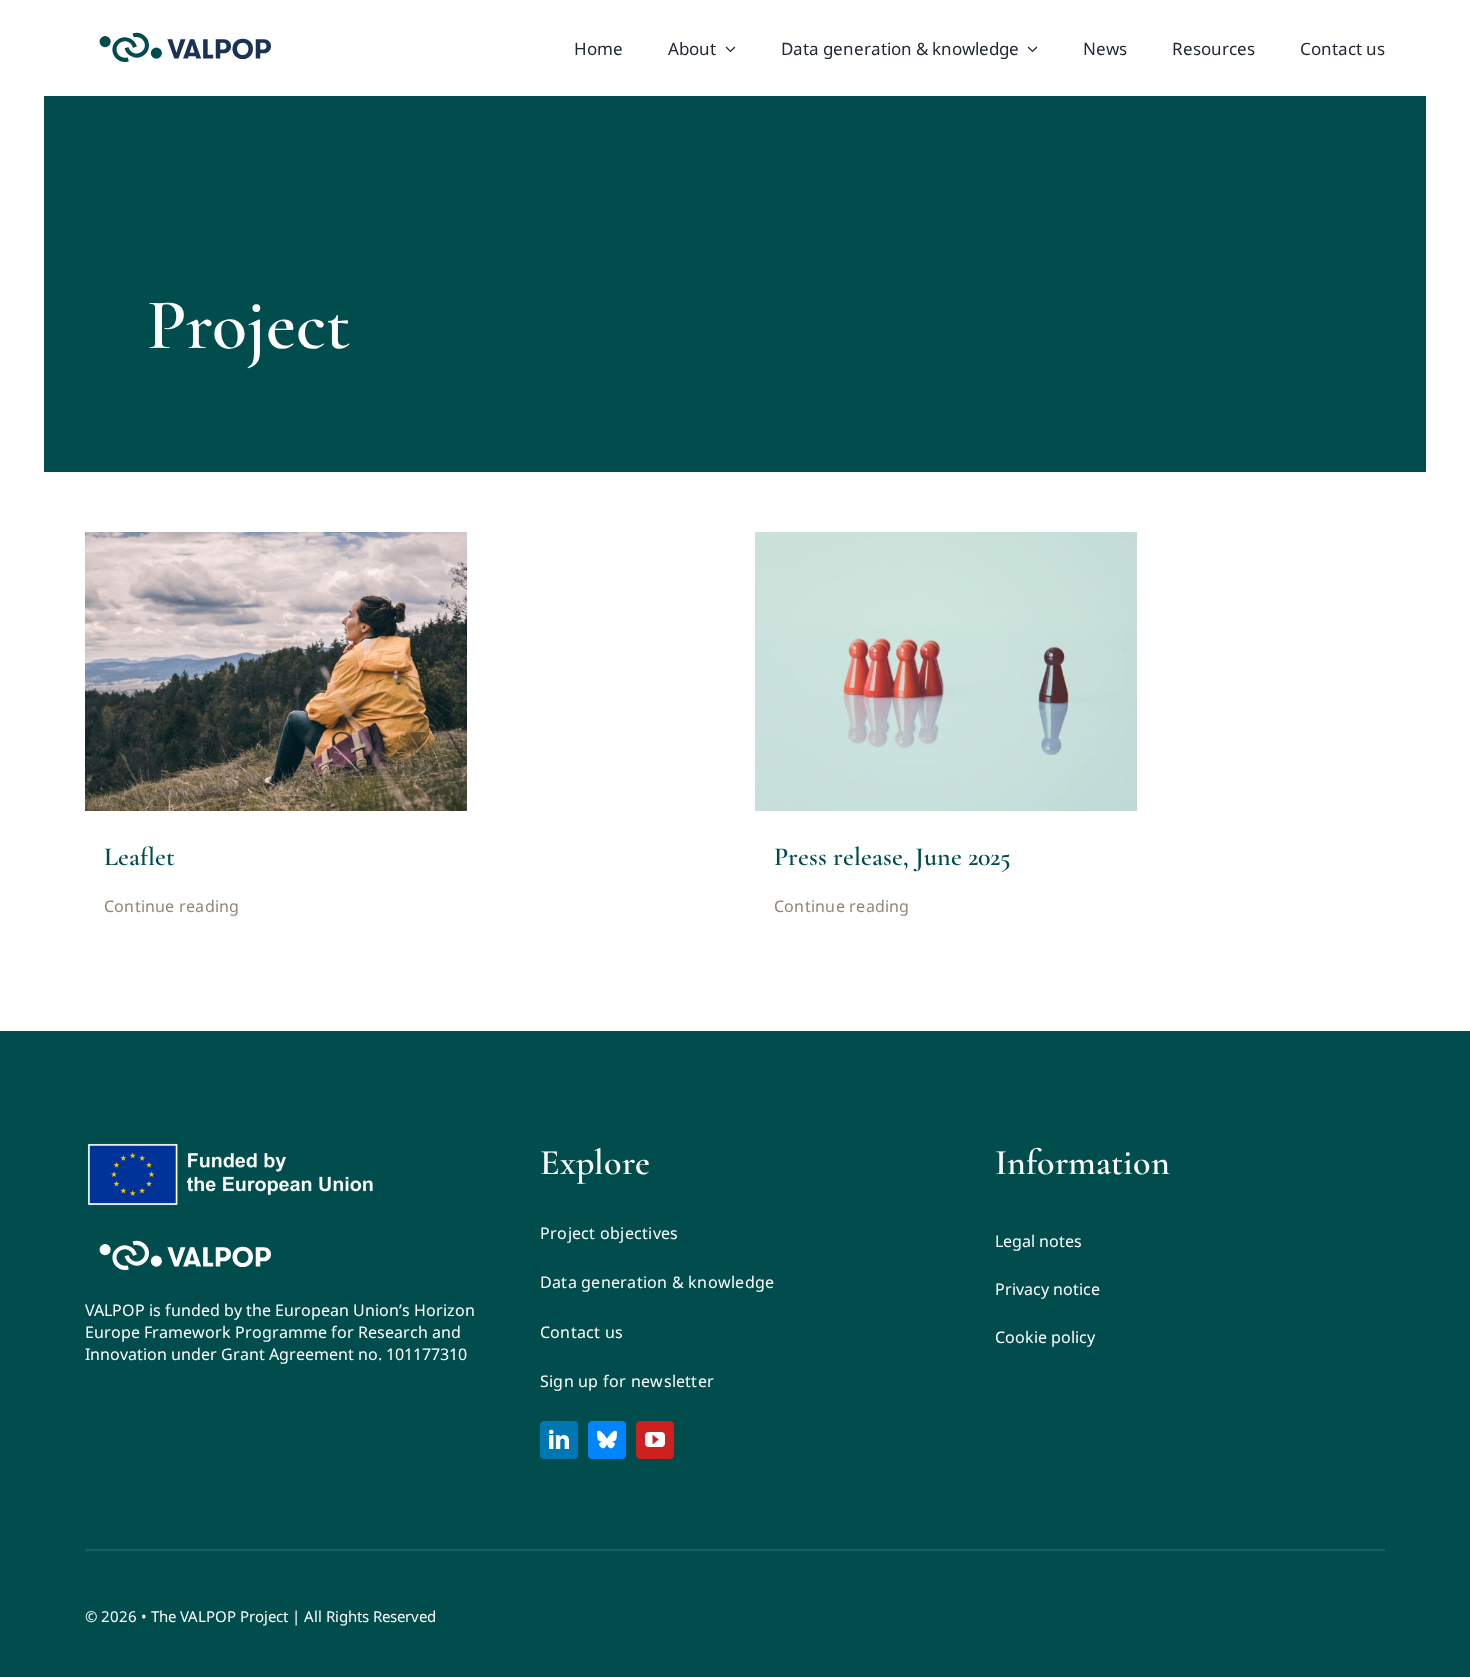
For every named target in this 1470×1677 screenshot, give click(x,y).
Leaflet (139, 856)
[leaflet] (276, 541)
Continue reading (172, 906)
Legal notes (1038, 1241)
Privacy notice (1047, 1289)
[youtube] (655, 1440)
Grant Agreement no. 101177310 (344, 1354)
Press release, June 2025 (892, 856)
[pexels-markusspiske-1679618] (946, 541)
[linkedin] (559, 1440)
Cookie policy (1045, 1337)
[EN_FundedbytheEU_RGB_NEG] (235, 1150)
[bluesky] (607, 1440)
